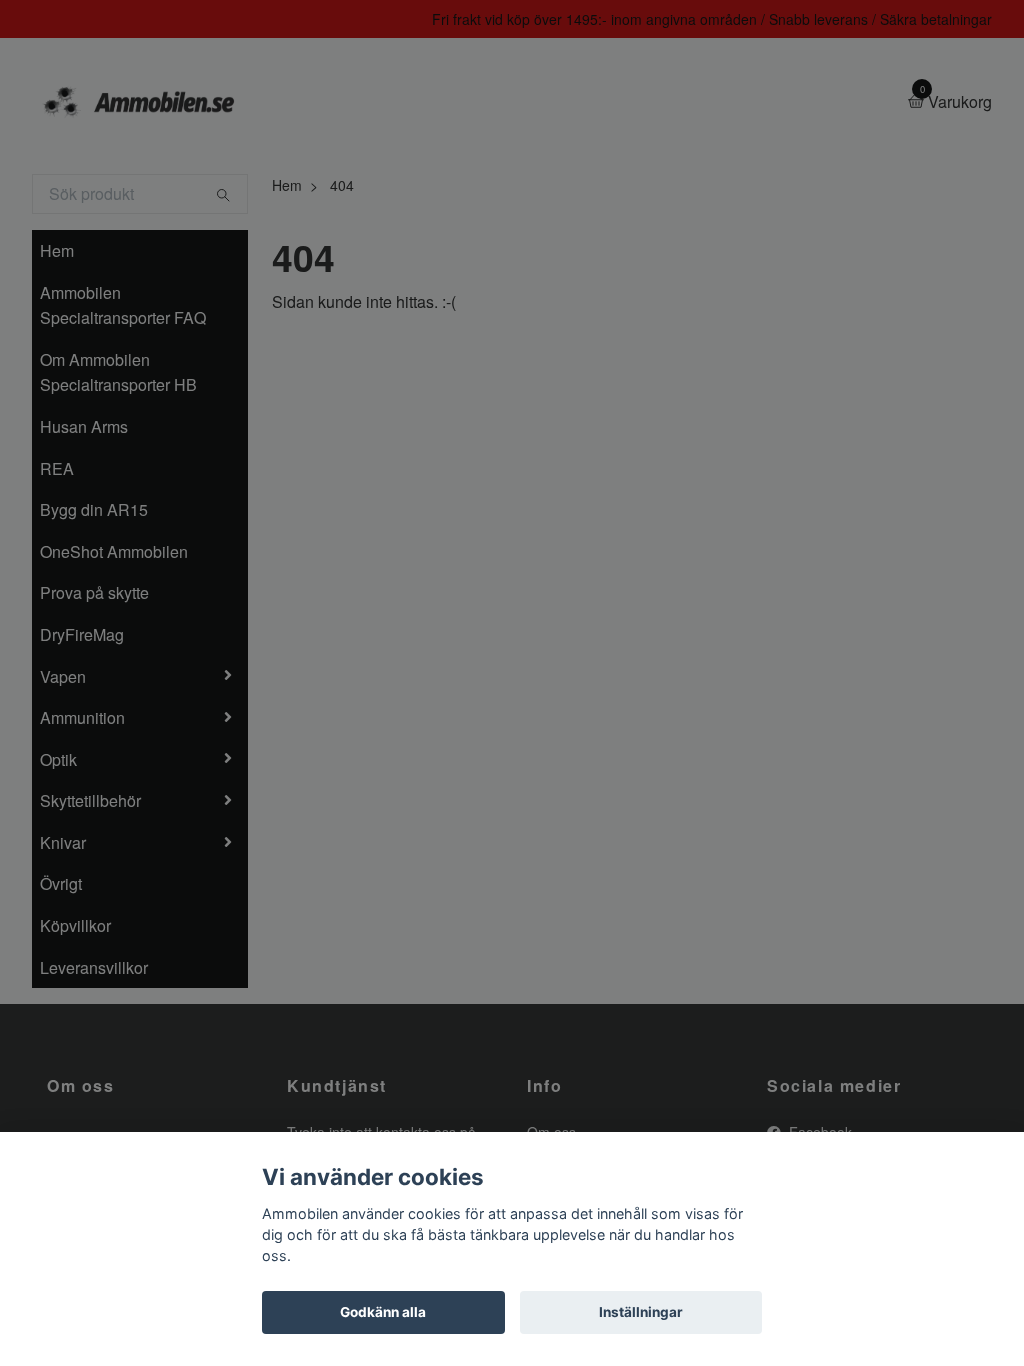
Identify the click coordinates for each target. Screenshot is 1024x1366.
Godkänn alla (383, 1312)
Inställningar (641, 1312)
